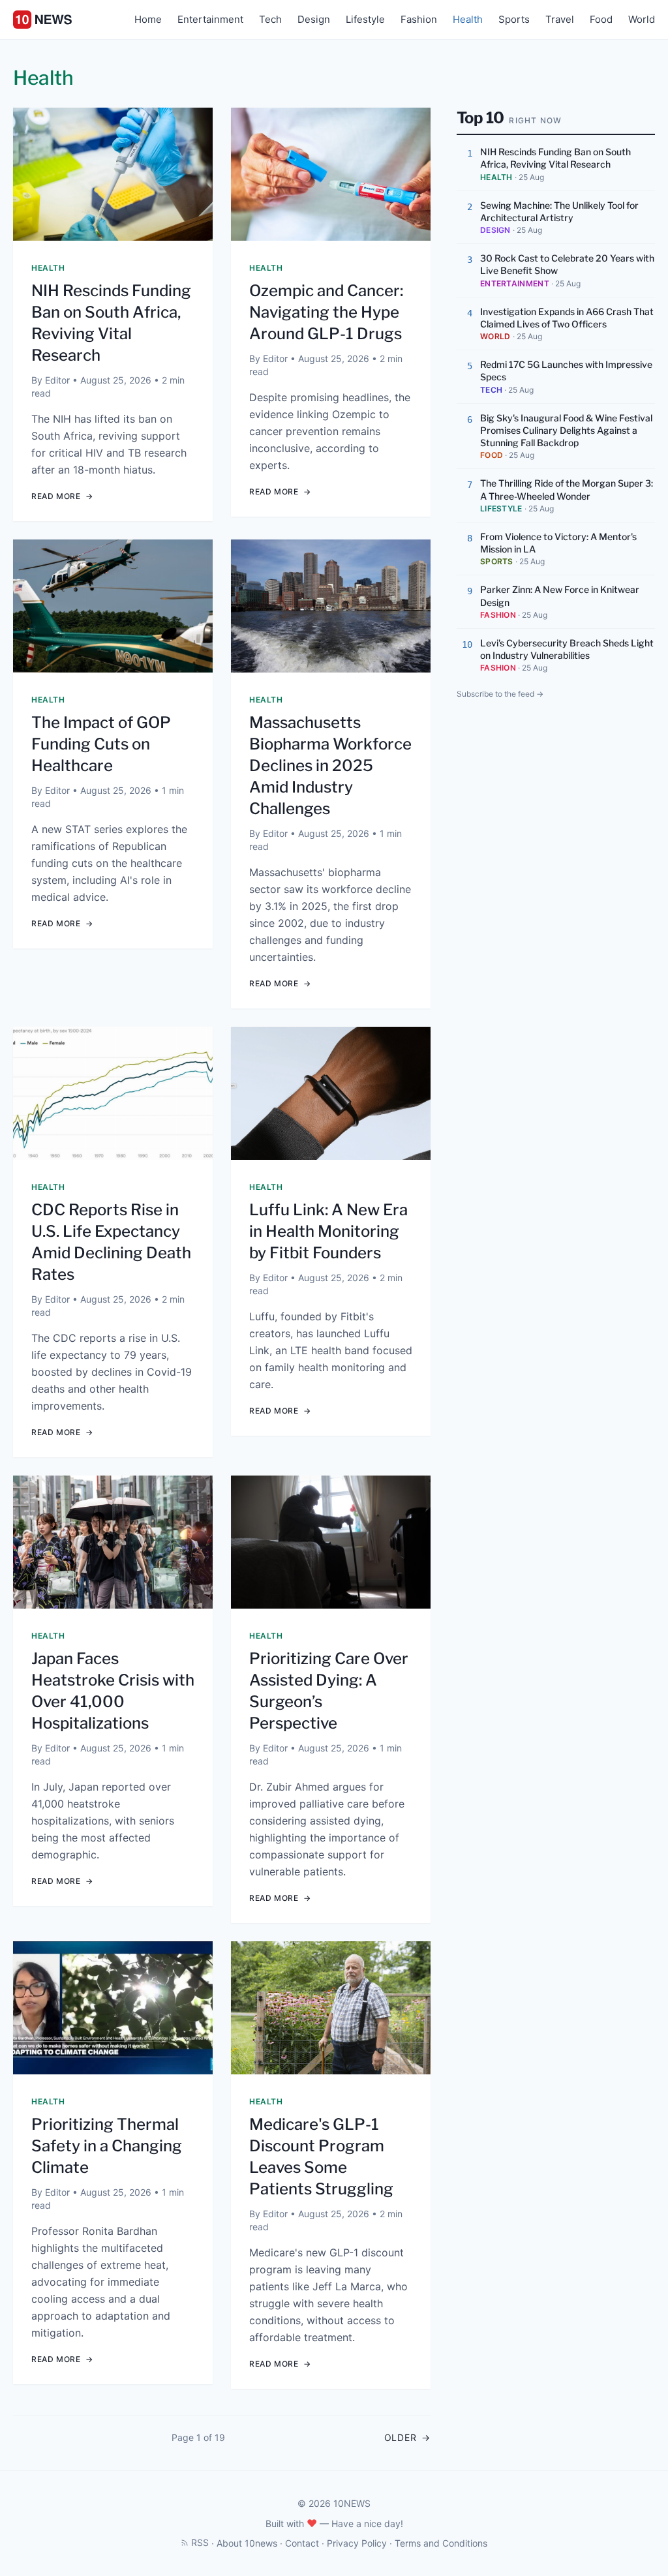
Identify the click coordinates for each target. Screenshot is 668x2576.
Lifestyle (365, 19)
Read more (62, 496)
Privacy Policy (357, 2543)
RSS (200, 2542)
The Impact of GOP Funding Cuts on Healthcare (101, 744)
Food (601, 19)
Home (148, 19)
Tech (270, 19)
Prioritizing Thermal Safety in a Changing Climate (107, 2146)
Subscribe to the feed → (500, 694)
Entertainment (210, 19)
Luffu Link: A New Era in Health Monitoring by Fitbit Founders (328, 1231)
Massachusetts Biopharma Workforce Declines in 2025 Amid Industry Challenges (330, 765)
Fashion (419, 19)
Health (468, 19)
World (642, 19)
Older (407, 2437)
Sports (514, 19)
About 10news (247, 2543)
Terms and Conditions (441, 2543)
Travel (560, 19)
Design (314, 19)
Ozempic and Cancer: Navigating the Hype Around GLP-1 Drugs (326, 312)
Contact (302, 2543)
